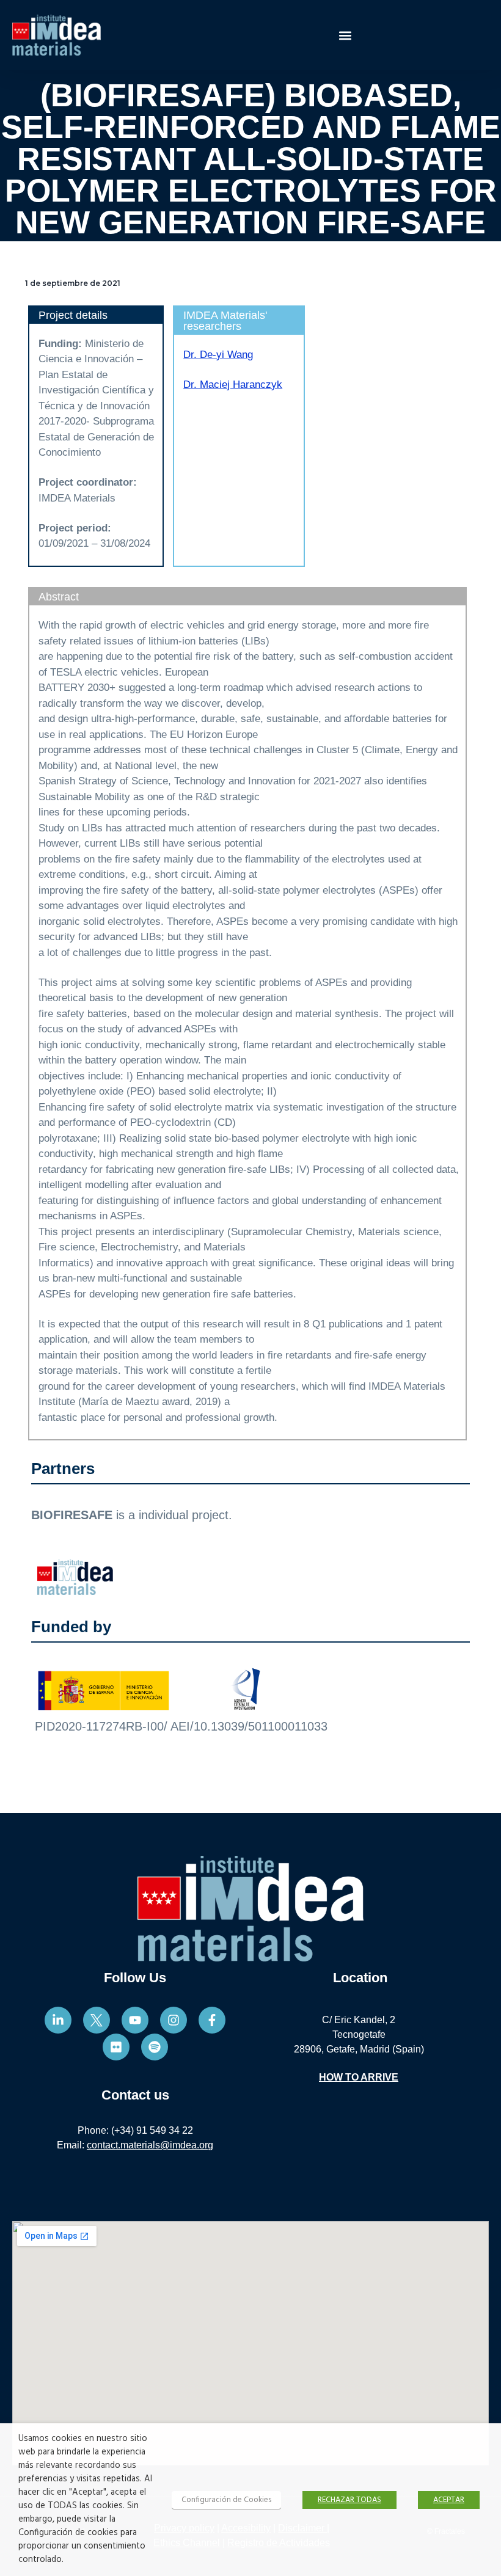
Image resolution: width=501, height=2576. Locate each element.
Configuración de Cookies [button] (226, 2500)
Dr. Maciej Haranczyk (233, 385)
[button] (346, 35)
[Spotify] (155, 2047)
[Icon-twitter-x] (97, 2020)
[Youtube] (135, 2020)
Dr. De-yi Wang (218, 355)
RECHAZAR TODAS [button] (349, 2500)
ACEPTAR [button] (449, 2500)
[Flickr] (116, 2047)
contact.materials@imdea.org (150, 2145)
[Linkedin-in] (58, 2020)
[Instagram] (174, 2020)
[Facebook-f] (212, 2020)
